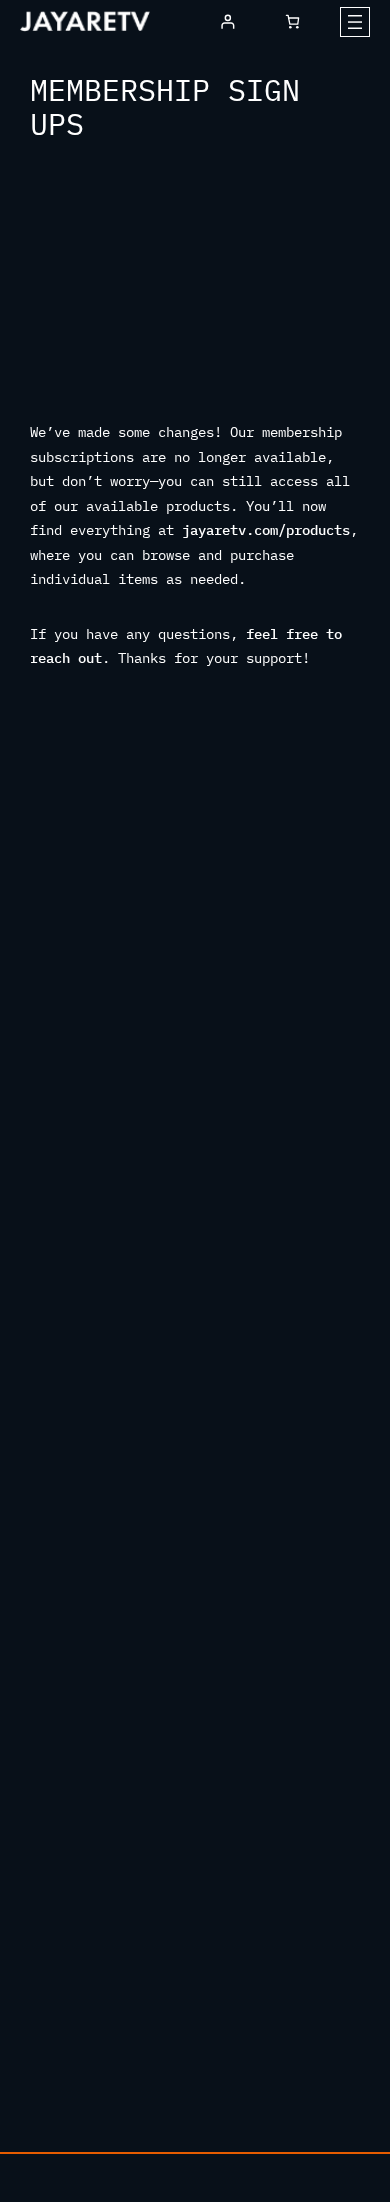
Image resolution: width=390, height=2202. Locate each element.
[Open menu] (355, 22)
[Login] (227, 21)
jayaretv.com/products (266, 530)
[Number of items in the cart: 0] (292, 21)
